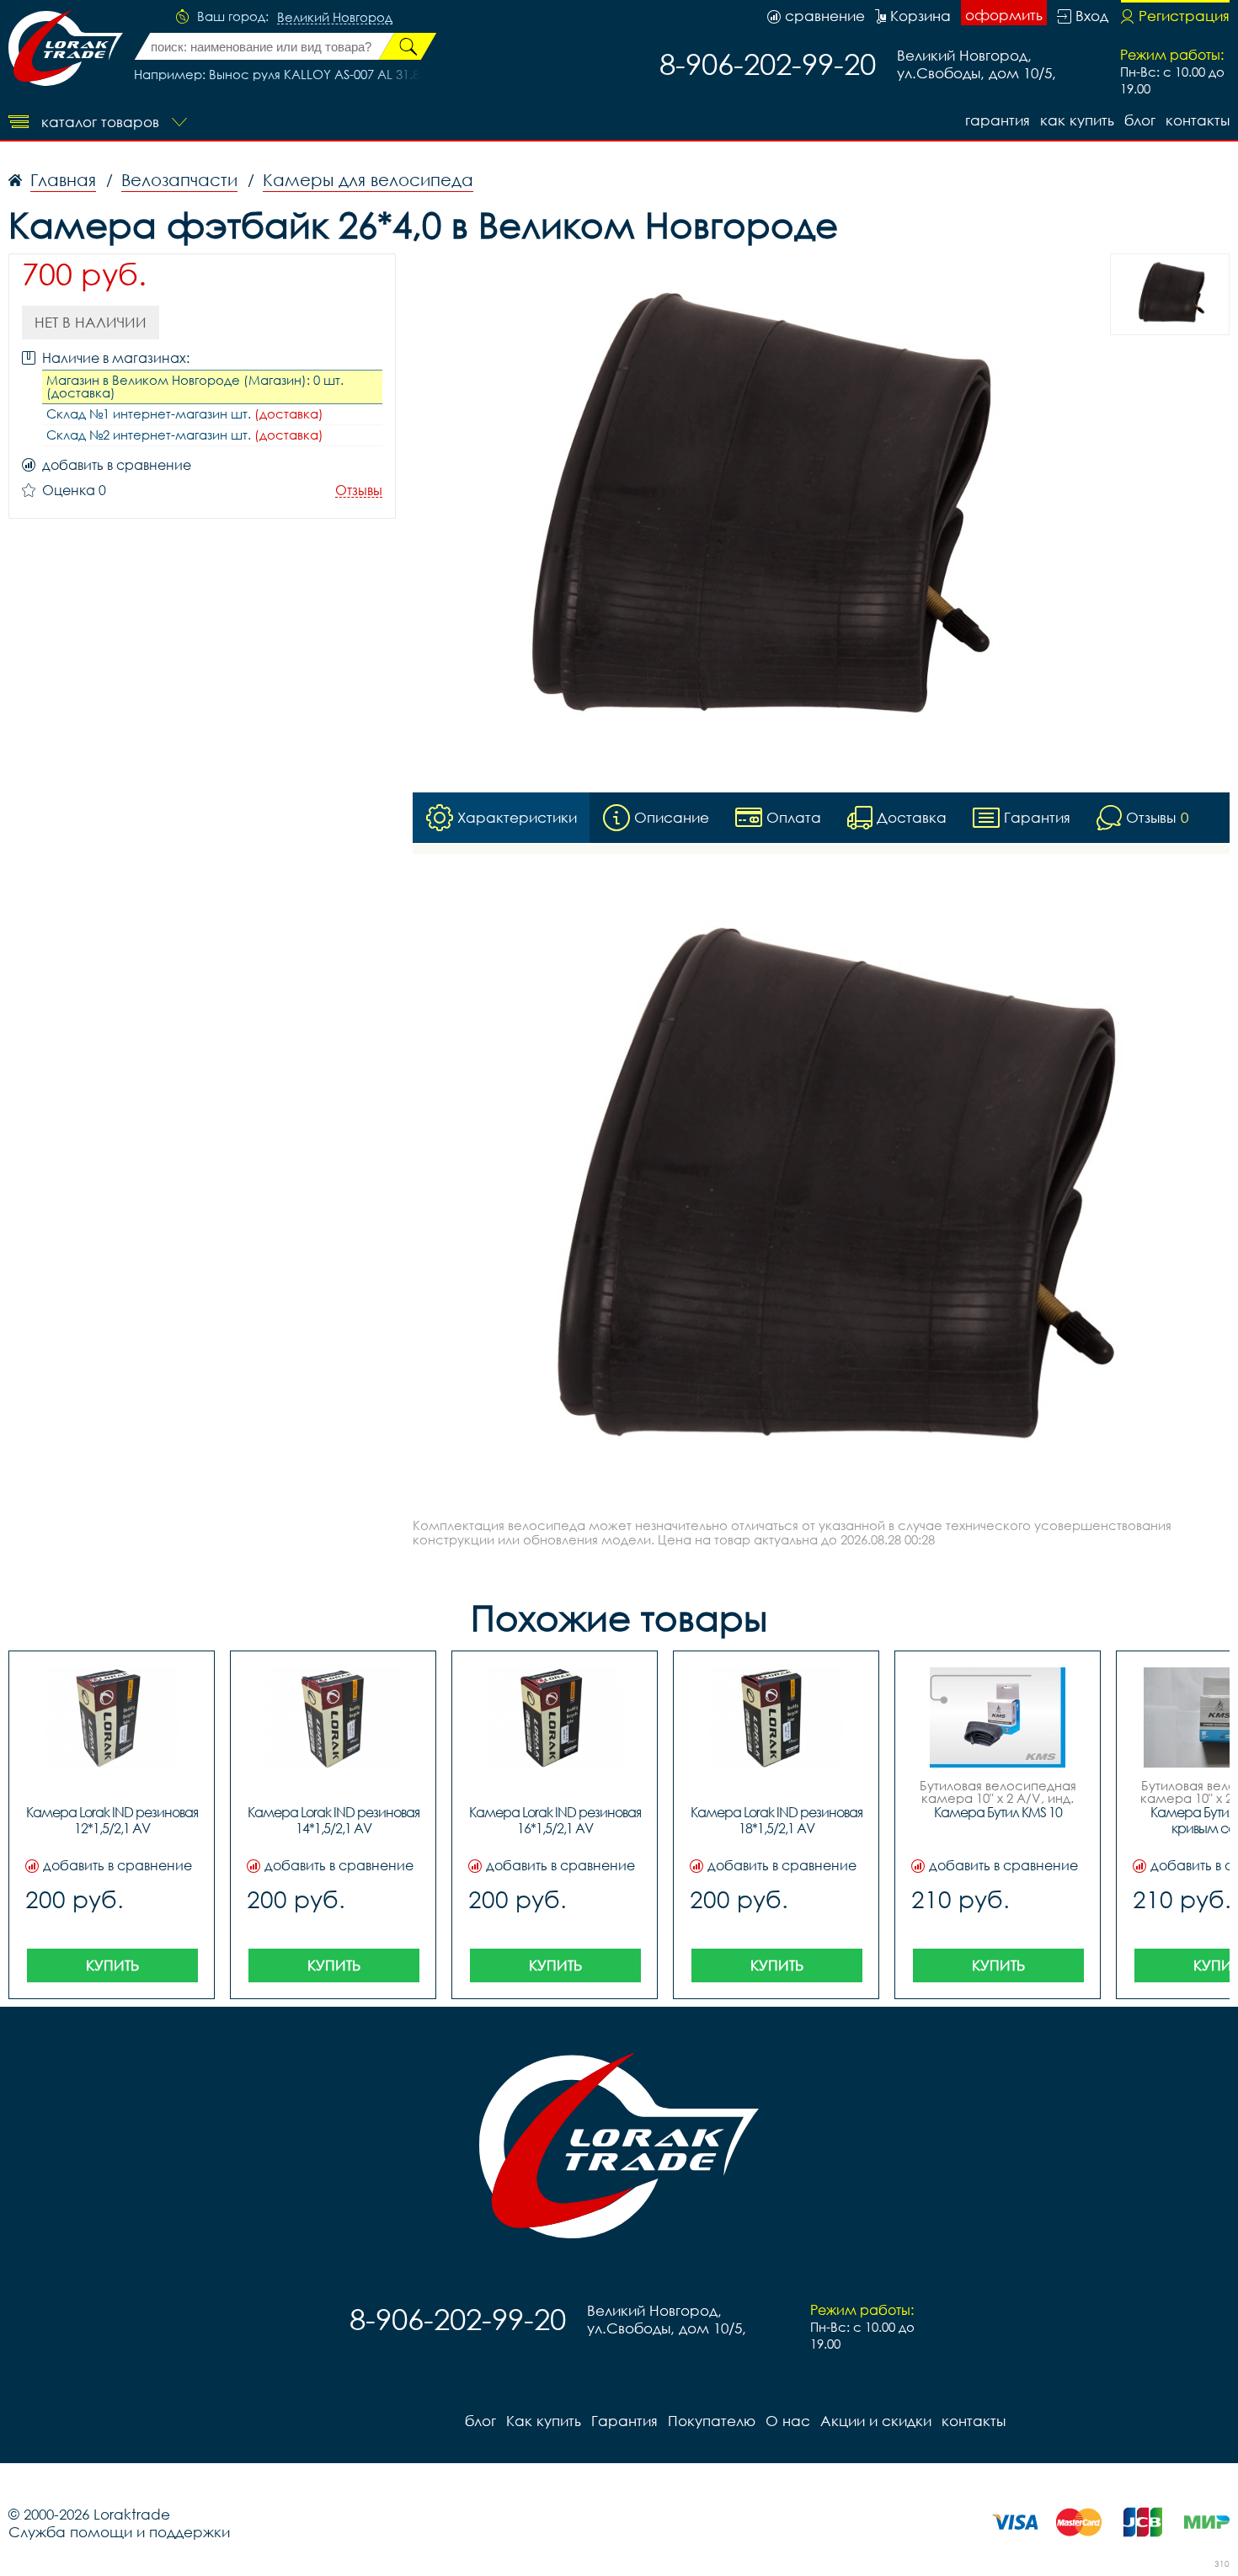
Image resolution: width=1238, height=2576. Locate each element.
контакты (1198, 120)
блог (1140, 120)
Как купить (1077, 120)
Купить (112, 1965)
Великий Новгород (335, 18)
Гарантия (998, 120)
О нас (788, 2421)
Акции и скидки (876, 2421)
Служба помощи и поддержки (119, 2532)
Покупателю (712, 2421)
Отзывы (359, 491)
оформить (1004, 15)
